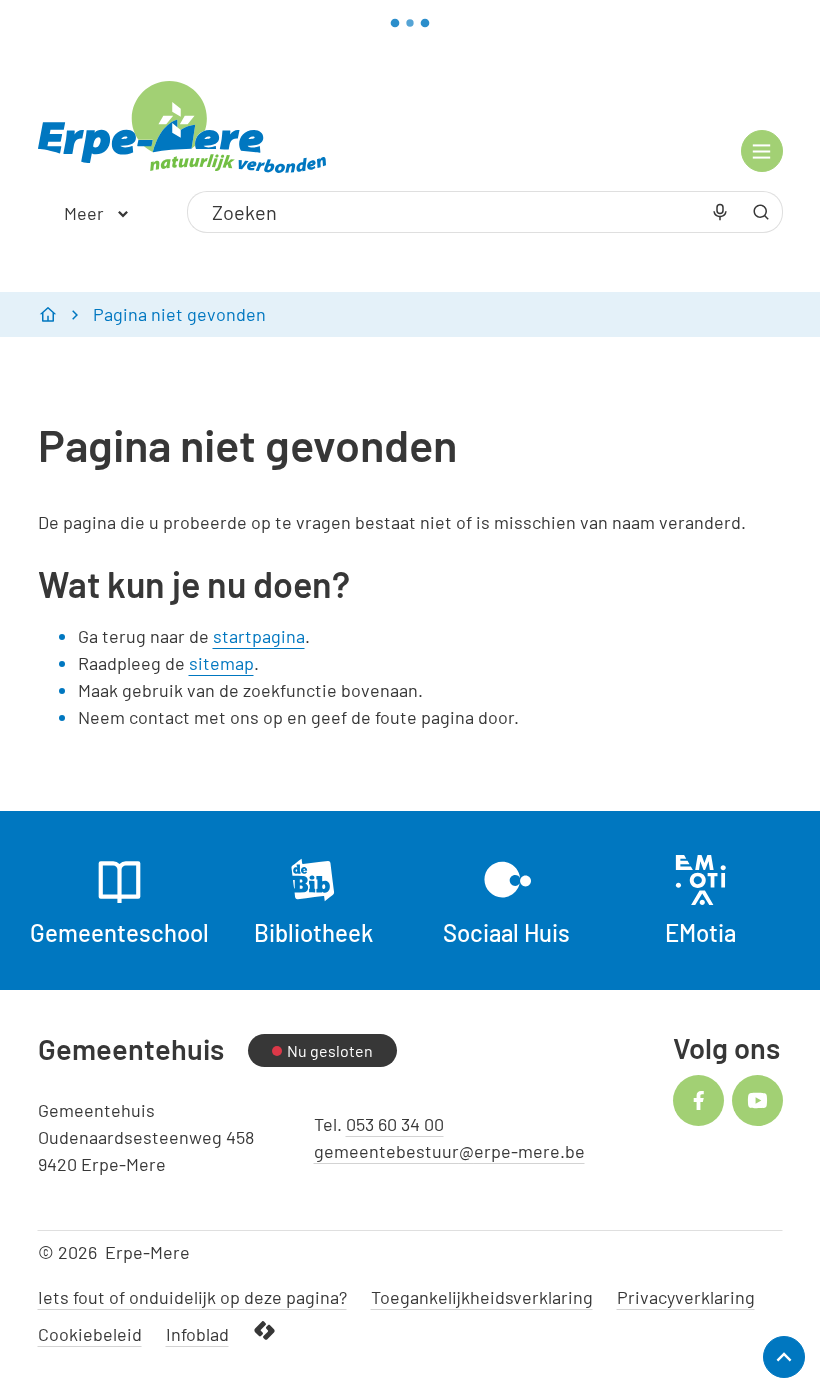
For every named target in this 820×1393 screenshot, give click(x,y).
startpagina (259, 636)
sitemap (221, 663)
